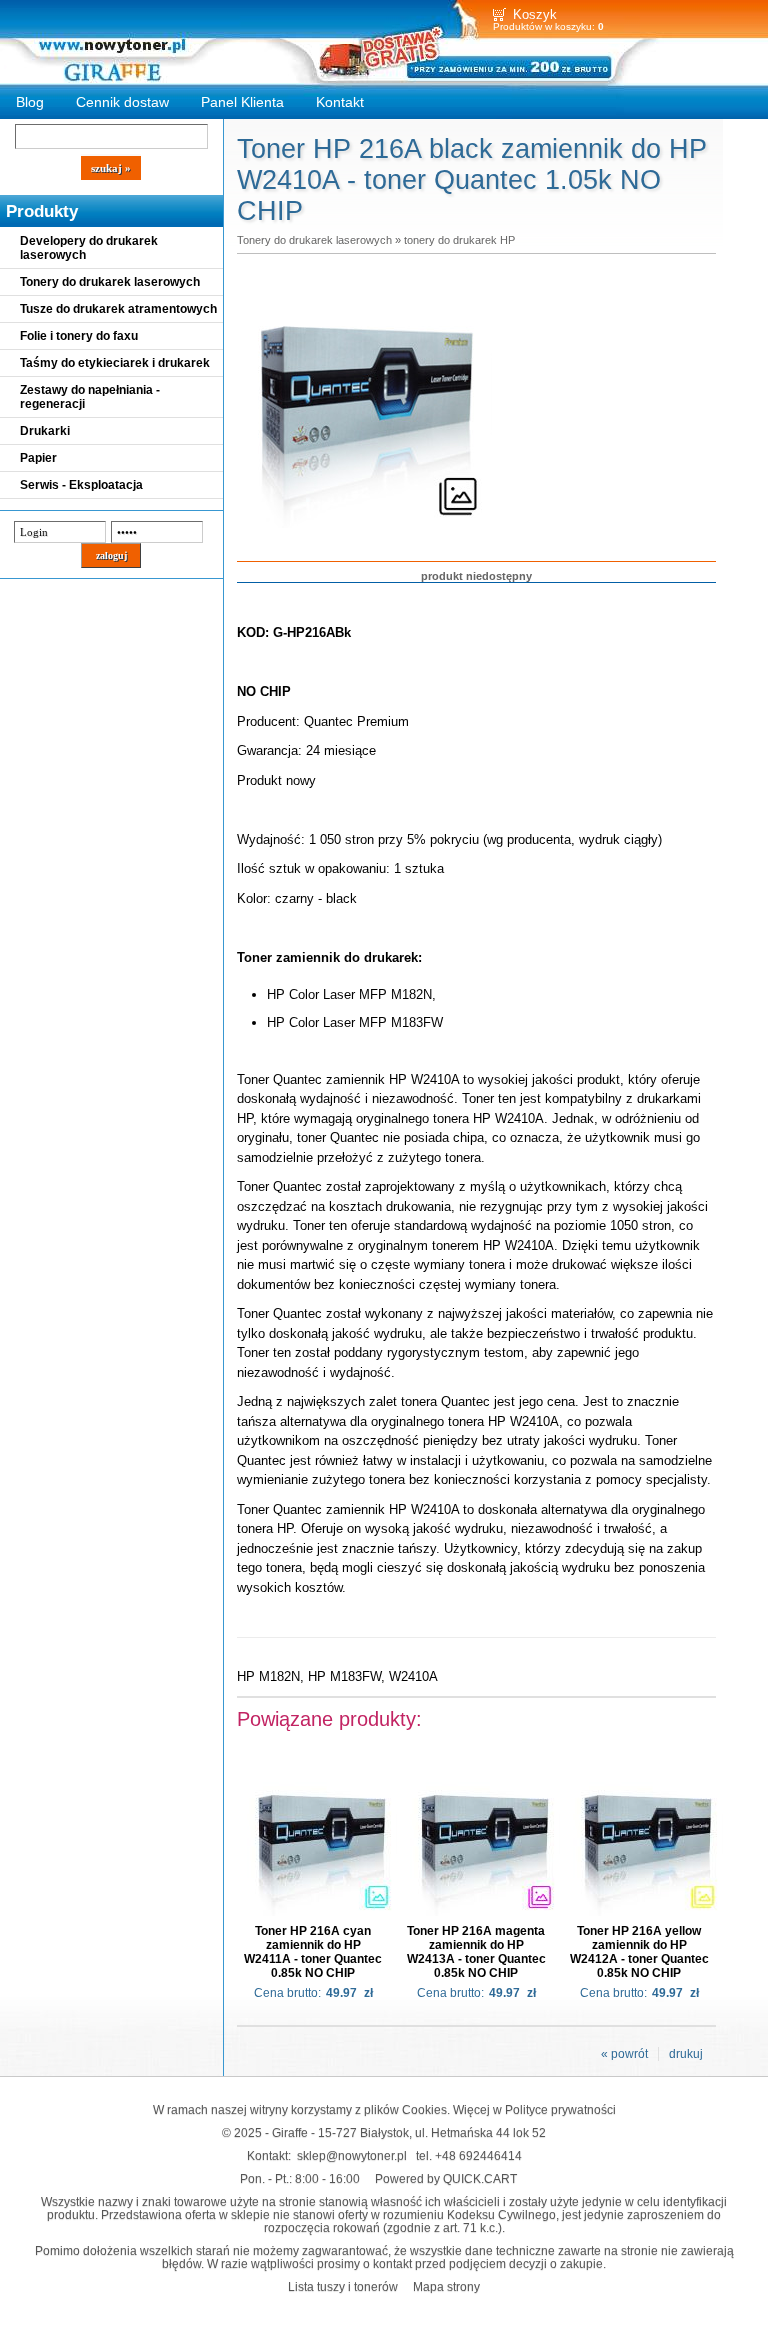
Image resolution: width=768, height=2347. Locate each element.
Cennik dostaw (122, 102)
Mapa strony (446, 2286)
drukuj (686, 2054)
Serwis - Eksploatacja (81, 485)
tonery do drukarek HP (459, 240)
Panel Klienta (242, 102)
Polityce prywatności (560, 2109)
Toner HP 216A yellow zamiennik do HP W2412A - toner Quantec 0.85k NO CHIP (639, 1952)
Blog (30, 102)
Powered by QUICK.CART (446, 2178)
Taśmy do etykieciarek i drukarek (115, 363)
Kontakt (340, 102)
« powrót (624, 2054)
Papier (38, 458)
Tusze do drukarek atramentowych (118, 309)
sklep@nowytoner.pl (352, 2155)
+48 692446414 (478, 2155)
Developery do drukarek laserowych (89, 248)
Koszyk (535, 14)
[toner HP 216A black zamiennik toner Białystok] (367, 529)
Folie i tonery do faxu (79, 336)
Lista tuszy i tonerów (343, 2286)
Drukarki (45, 431)
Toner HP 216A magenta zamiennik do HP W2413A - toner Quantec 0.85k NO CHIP (476, 1952)
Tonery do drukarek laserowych (110, 282)
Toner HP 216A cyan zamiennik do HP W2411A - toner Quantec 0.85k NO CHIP (313, 1952)
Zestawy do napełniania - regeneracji (90, 397)
